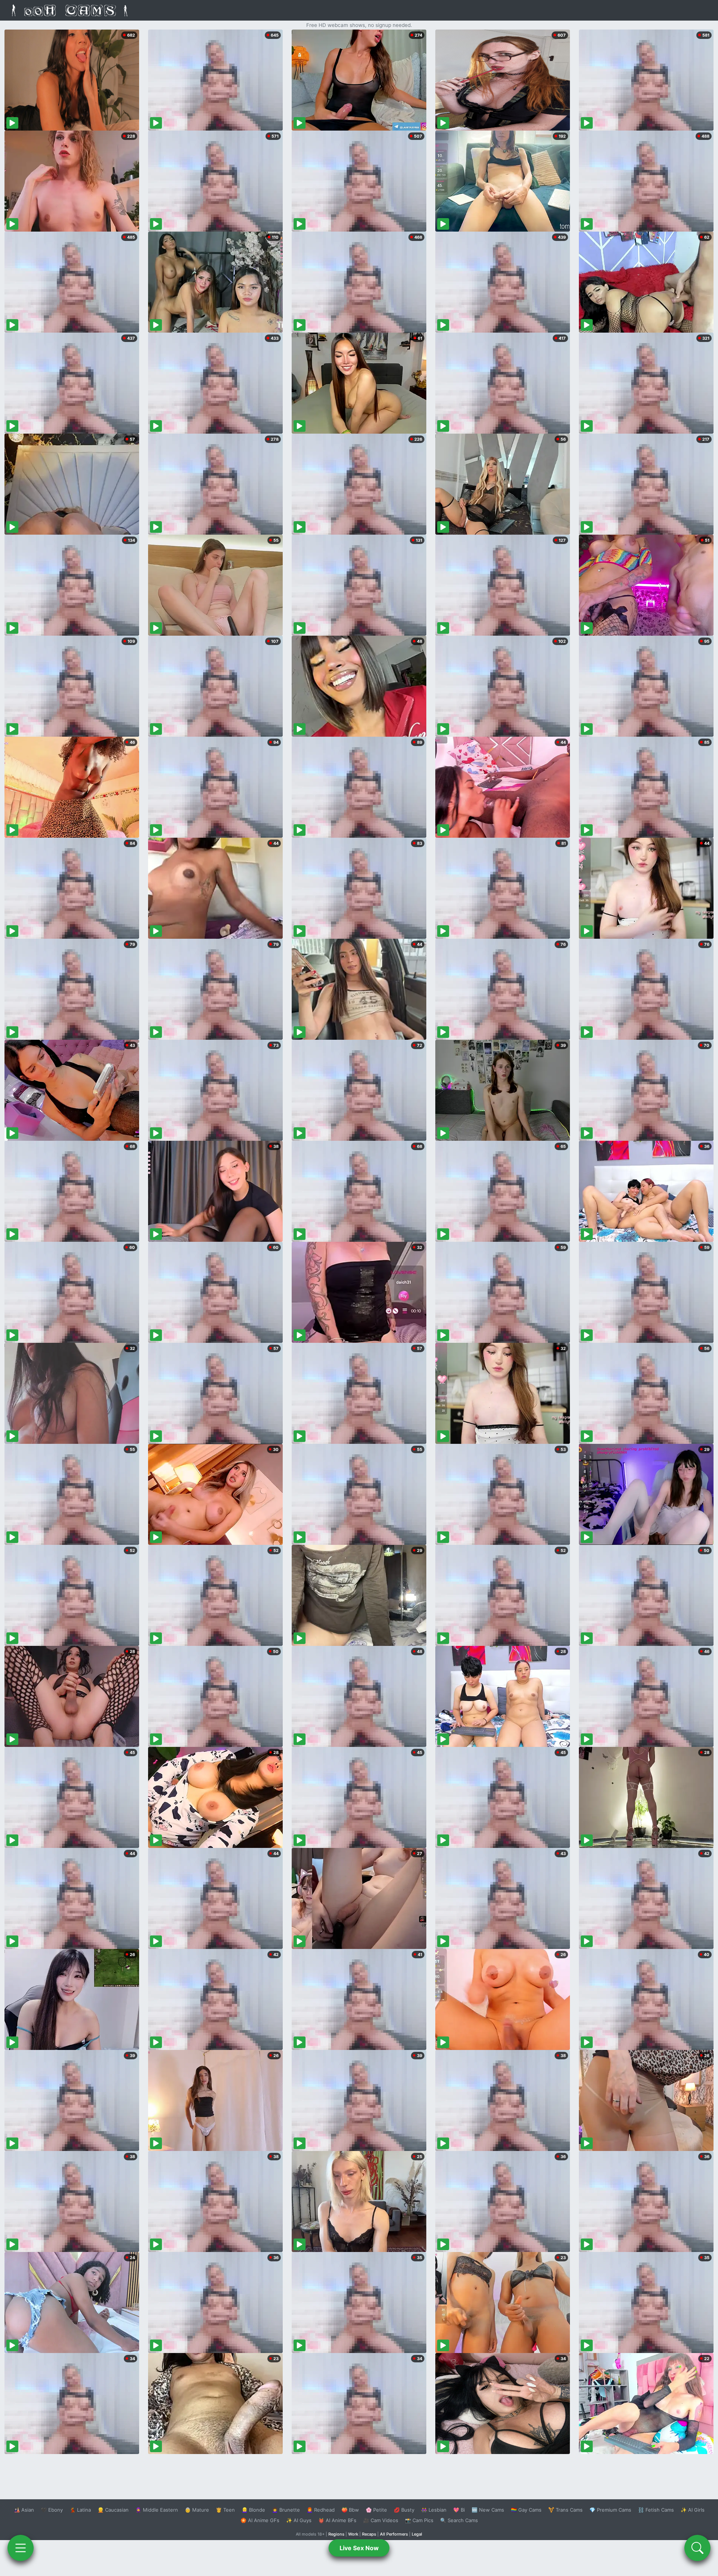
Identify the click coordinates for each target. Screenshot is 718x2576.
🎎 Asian (24, 2510)
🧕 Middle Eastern (157, 2510)
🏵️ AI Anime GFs (260, 2520)
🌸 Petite (376, 2510)
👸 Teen (225, 2510)
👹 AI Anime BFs (337, 2520)
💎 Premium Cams (610, 2510)
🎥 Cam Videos (381, 2520)
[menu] (21, 2548)
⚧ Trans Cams (565, 2510)
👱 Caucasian (113, 2510)
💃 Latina (80, 2510)
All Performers (394, 2534)
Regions (336, 2534)
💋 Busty (404, 2510)
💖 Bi (459, 2510)
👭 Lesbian (434, 2510)
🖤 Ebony (52, 2510)
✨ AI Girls (693, 2510)
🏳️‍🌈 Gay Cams (526, 2510)
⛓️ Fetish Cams (656, 2510)
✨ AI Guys (299, 2520)
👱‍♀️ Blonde (253, 2510)
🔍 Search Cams (459, 2520)
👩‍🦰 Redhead (321, 2510)
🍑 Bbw (350, 2510)
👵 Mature (197, 2510)
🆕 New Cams (488, 2510)
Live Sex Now (359, 2548)
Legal (417, 2534)
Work (353, 2534)
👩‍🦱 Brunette (286, 2510)
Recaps (369, 2534)
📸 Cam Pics (419, 2520)
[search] (697, 2548)
